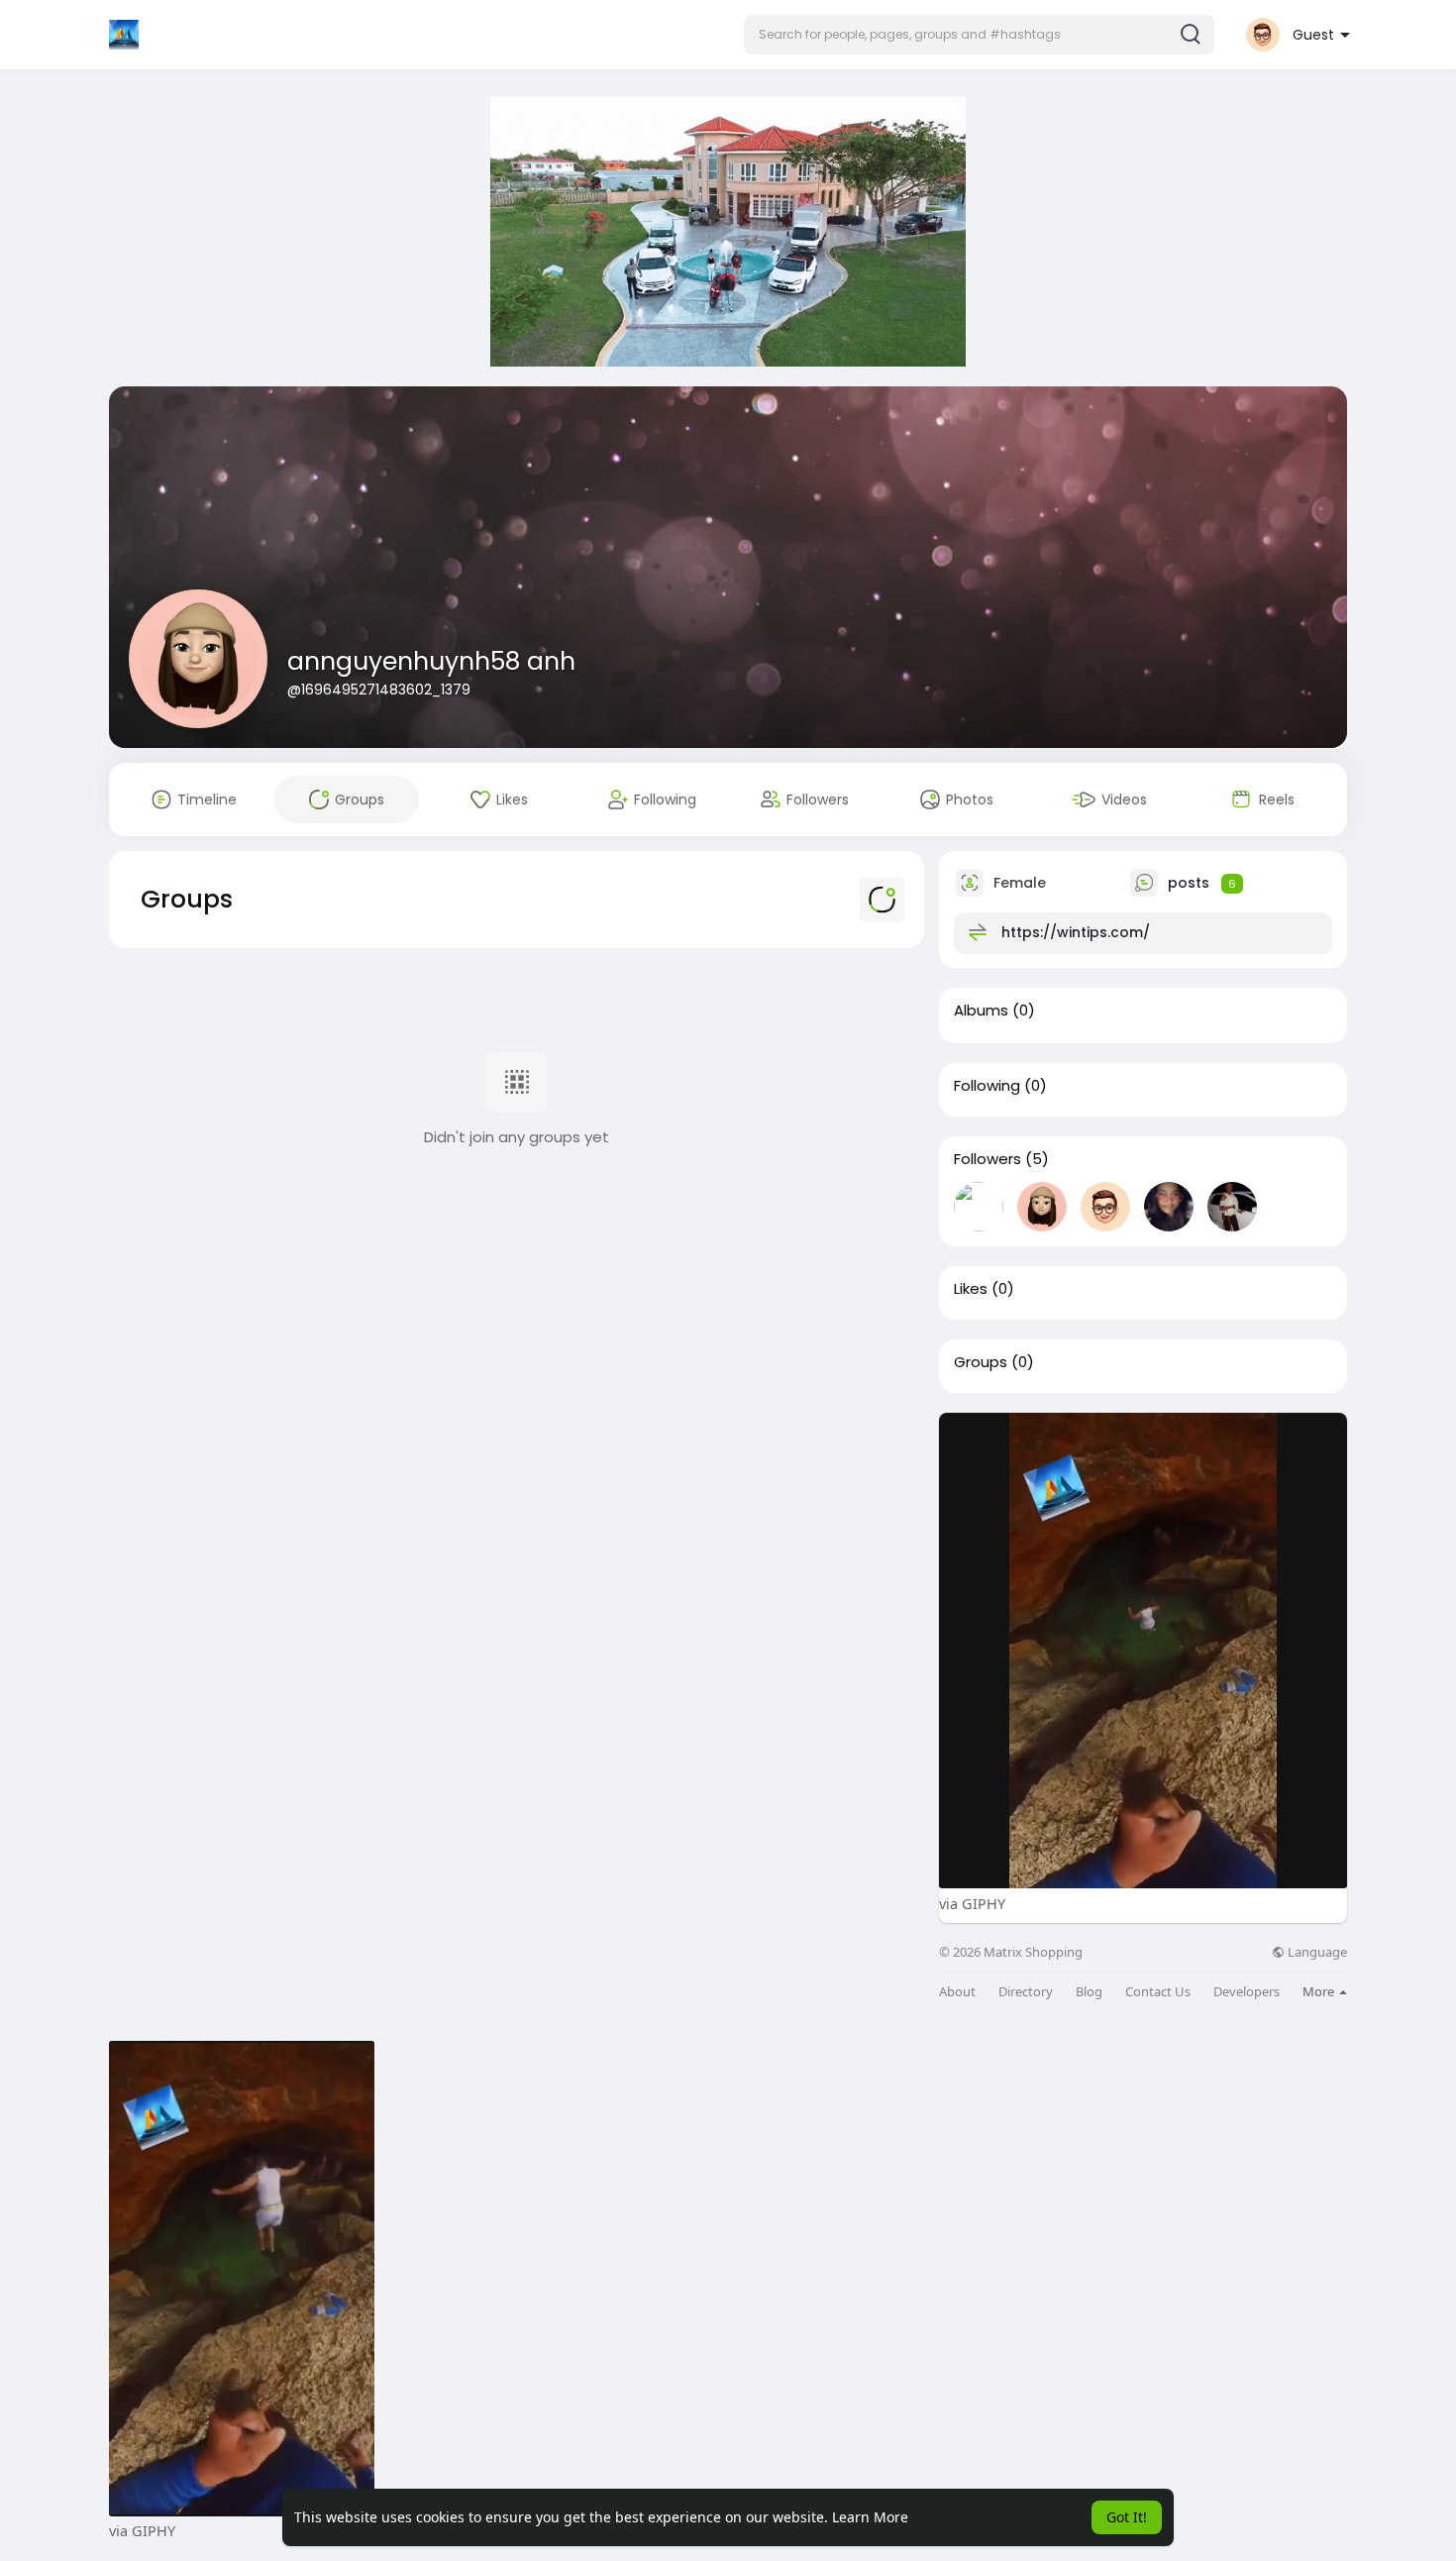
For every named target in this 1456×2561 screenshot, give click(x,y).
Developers (1247, 1992)
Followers (988, 1159)
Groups (981, 1362)
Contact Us (1158, 1992)
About (957, 1992)
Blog (1089, 1992)
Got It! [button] (1127, 2517)
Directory (1026, 1992)
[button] (979, 35)
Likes (971, 1289)
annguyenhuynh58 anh (431, 661)
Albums (981, 1011)
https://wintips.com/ (1076, 932)
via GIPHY (972, 1903)
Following (987, 1086)
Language (1316, 1952)
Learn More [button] (870, 2517)
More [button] (1320, 1991)
